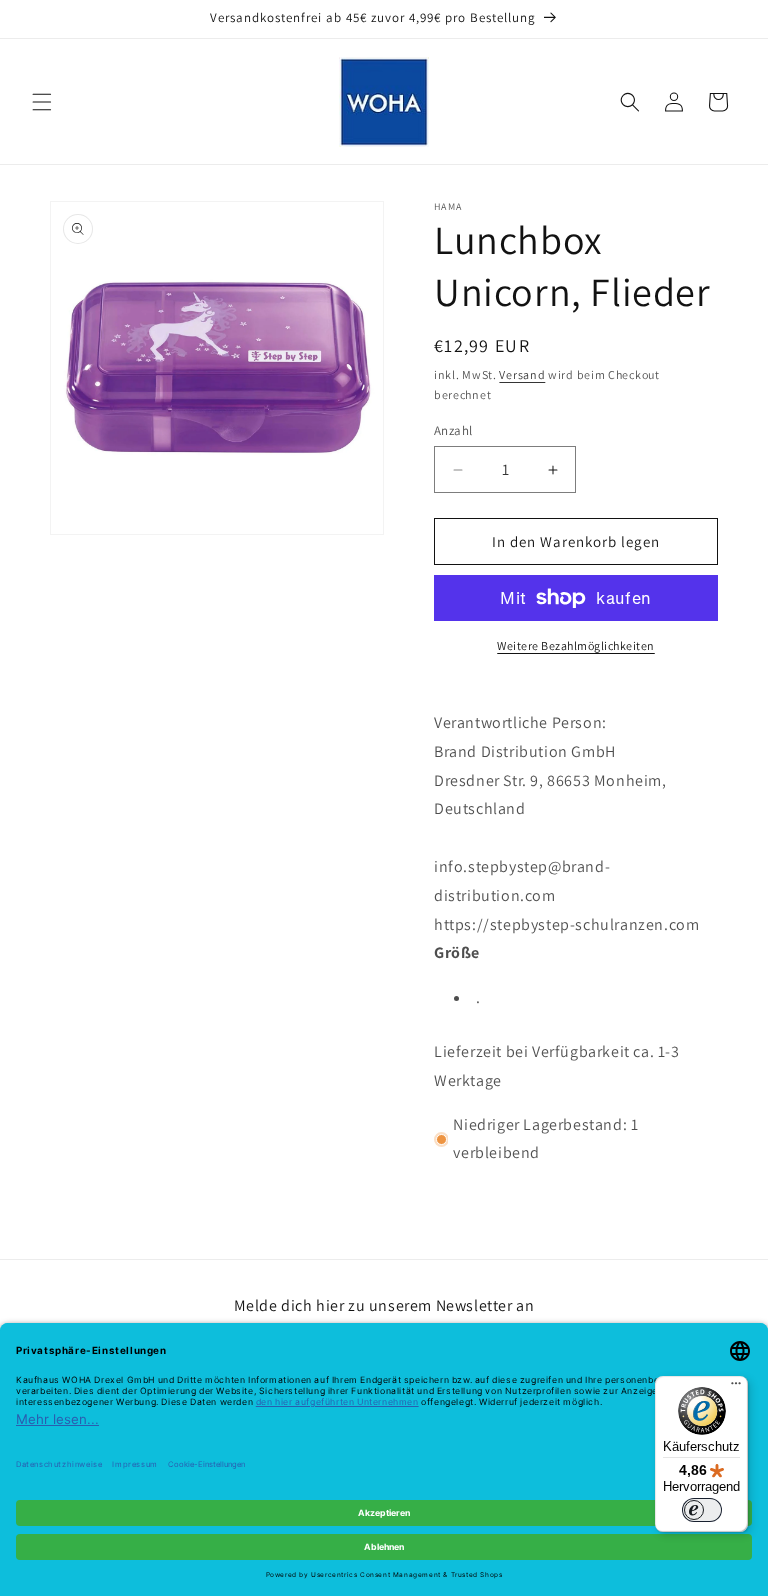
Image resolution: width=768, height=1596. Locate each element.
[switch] (702, 1510)
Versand (522, 374)
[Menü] (736, 1388)
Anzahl (453, 430)
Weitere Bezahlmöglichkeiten (576, 645)
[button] (42, 102)
